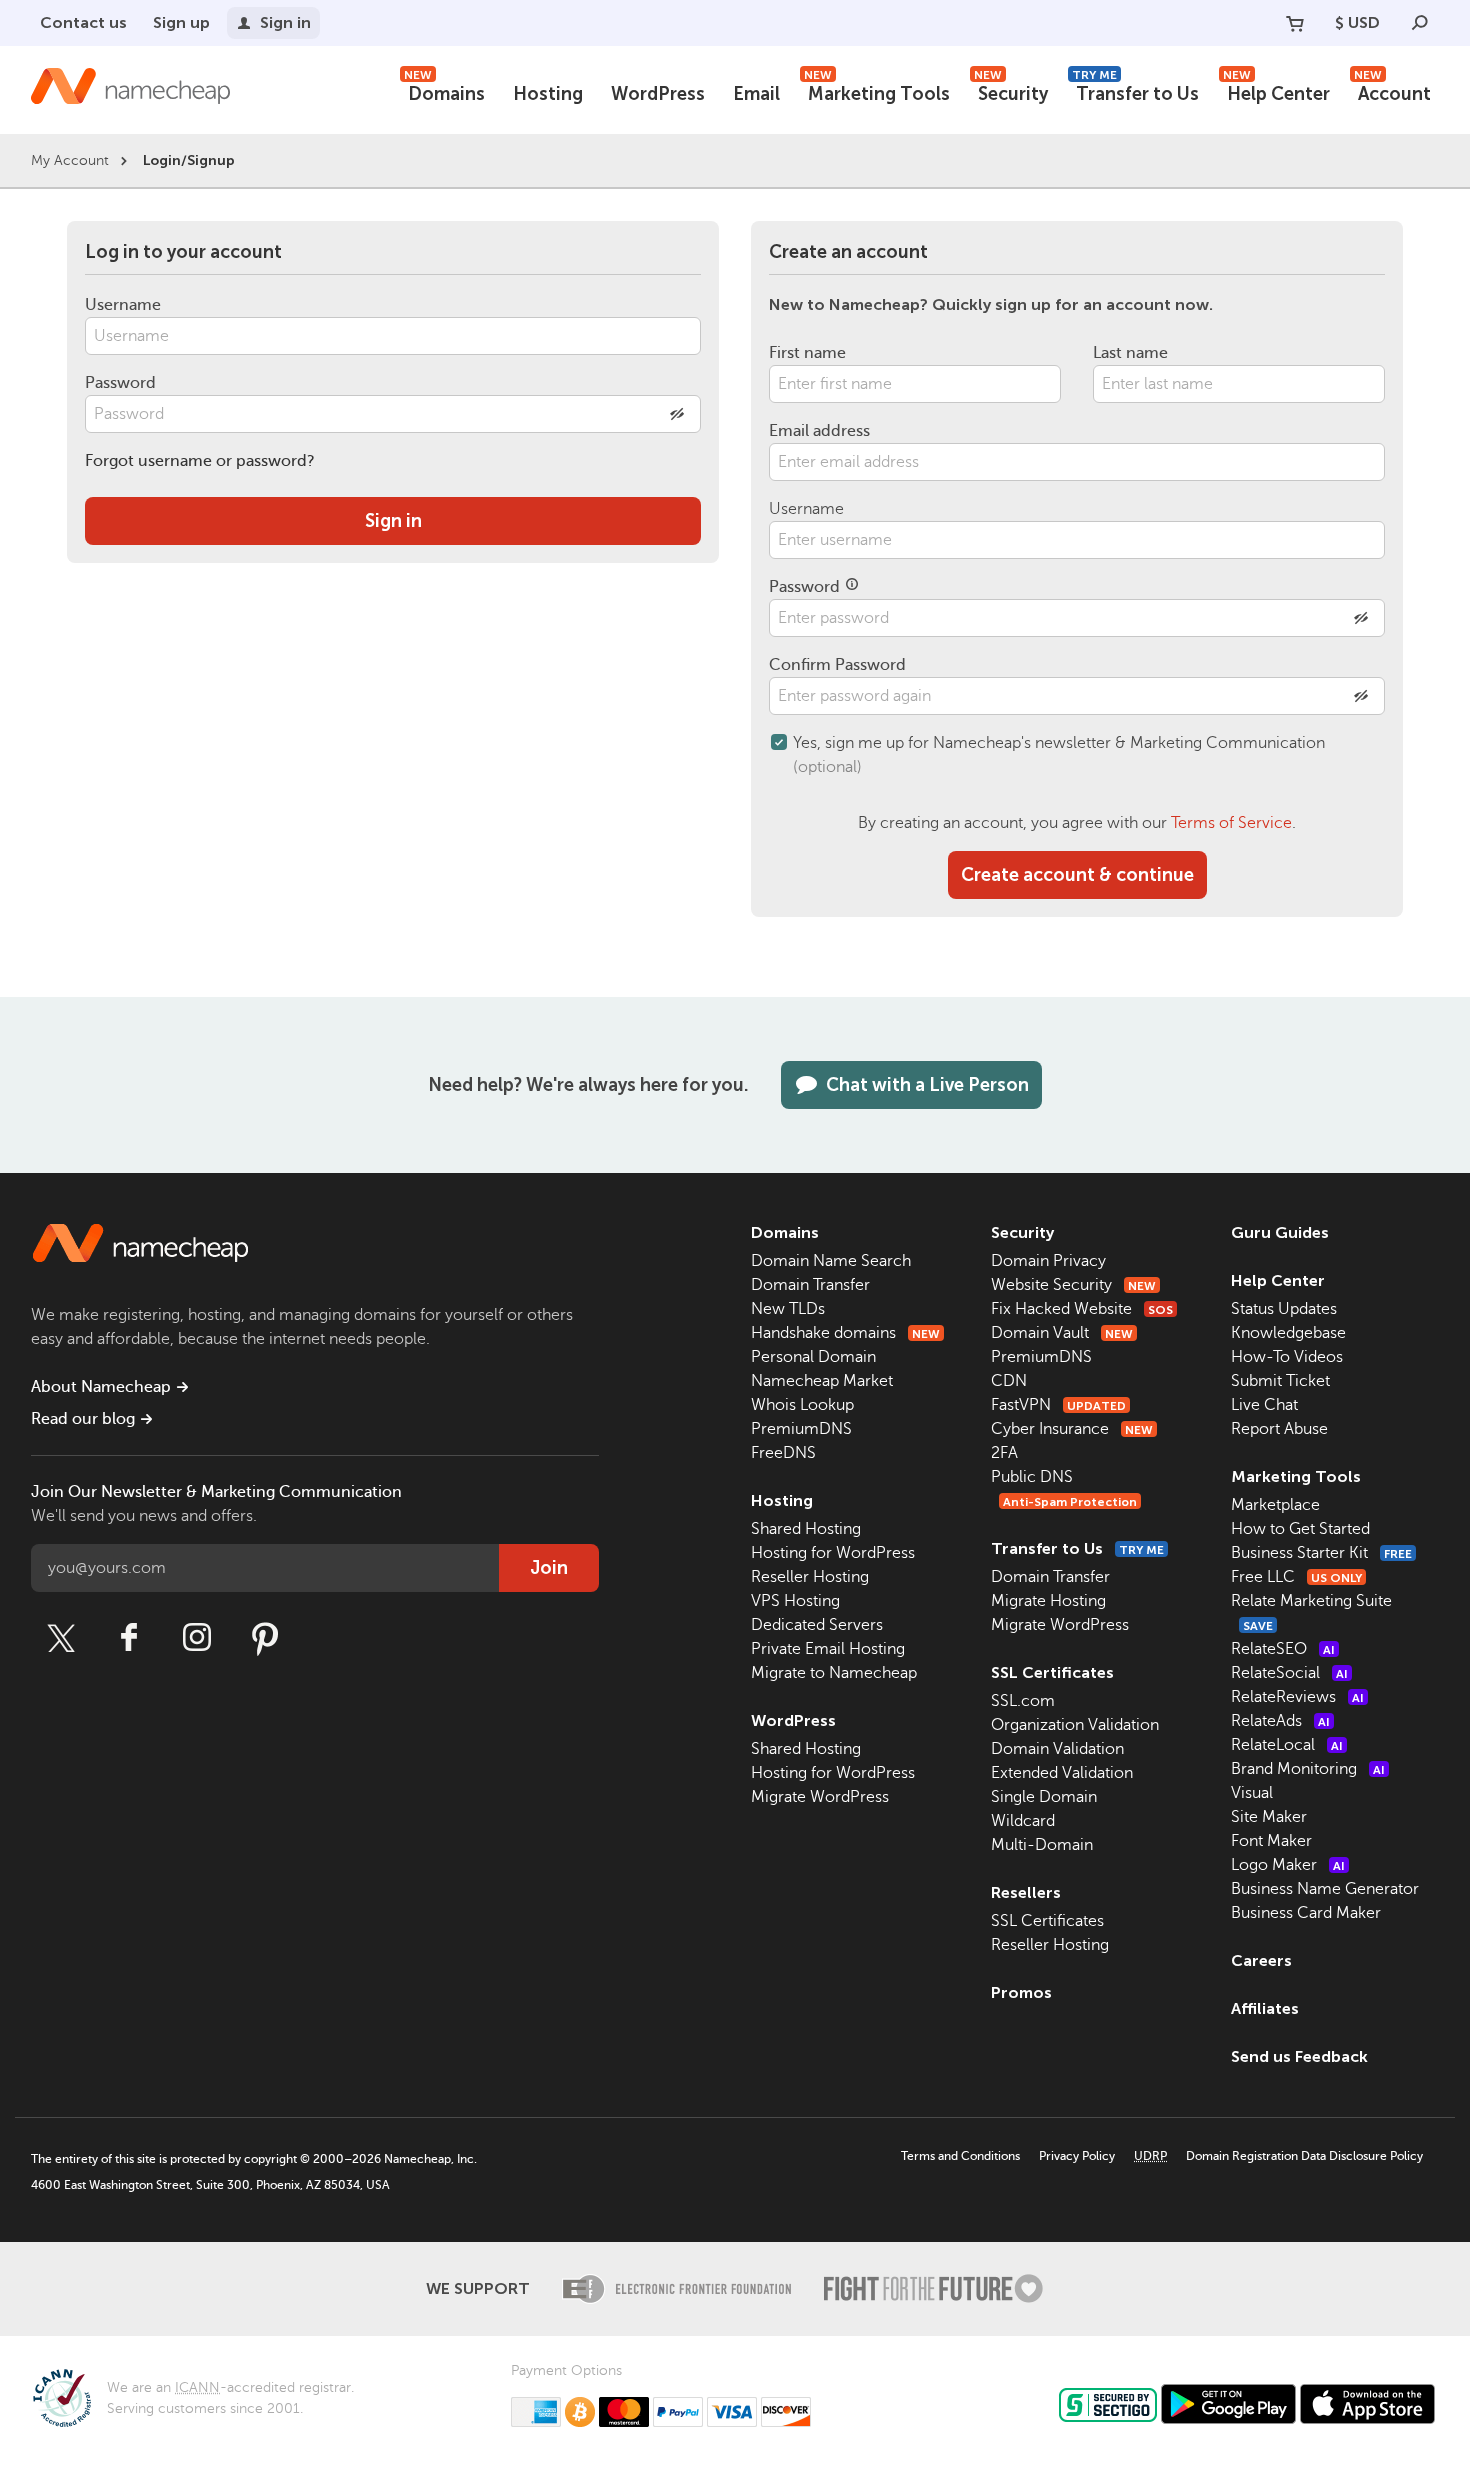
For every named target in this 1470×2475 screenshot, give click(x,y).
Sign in (285, 22)
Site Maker (1269, 1817)
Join (549, 1568)
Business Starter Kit (1321, 1553)
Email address (819, 431)
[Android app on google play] (1228, 2404)
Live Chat (1264, 1405)
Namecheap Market (822, 1381)
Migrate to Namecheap (834, 1673)
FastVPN (1058, 1405)
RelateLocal (1287, 1745)
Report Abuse (1279, 1429)
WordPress (658, 94)
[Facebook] (129, 1638)
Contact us (83, 22)
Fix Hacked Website (1082, 1309)
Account (1392, 91)
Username (123, 305)
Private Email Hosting (828, 1649)
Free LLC (1296, 1577)
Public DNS (1032, 1477)
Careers (1261, 1960)
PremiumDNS (801, 1429)
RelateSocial (1289, 1673)
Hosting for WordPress (833, 1553)
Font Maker (1271, 1841)
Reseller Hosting (810, 1577)
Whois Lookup (802, 1405)
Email (756, 94)
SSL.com (1023, 1701)
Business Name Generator (1325, 1889)
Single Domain (1044, 1797)
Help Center (1276, 91)
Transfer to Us (1135, 91)
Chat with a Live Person (927, 1085)
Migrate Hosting (1048, 1601)
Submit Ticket (1280, 1381)
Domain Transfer (810, 1285)
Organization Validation (1075, 1725)
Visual (1252, 1793)
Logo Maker (1288, 1865)
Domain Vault (1062, 1333)
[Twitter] (61, 1638)
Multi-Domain (1042, 1845)
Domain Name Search (831, 1261)
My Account (70, 160)
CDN (1009, 1381)
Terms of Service (1231, 823)
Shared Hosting (806, 1529)
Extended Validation (1062, 1773)
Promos (1021, 1992)
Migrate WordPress (820, 1797)
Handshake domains (845, 1333)
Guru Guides (1280, 1232)
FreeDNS (783, 1453)
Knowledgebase (1288, 1333)
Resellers (1026, 1892)
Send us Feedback (1299, 2056)
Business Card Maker (1306, 1913)
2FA (1004, 1453)
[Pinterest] (265, 1638)
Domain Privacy (1048, 1261)
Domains (444, 91)
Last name (1130, 353)
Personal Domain (813, 1357)
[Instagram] (197, 1638)
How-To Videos (1287, 1357)
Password (120, 383)
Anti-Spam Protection (1070, 1502)
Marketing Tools (877, 91)
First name (807, 353)
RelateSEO (1283, 1649)
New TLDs (788, 1309)
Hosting (548, 94)
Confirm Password (837, 665)
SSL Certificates (1052, 1672)
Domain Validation (1057, 1749)
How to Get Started (1300, 1529)
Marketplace (1275, 1505)
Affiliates (1265, 2008)
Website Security (1073, 1285)
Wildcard (1023, 1821)
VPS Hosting (795, 1601)
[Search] (1420, 23)
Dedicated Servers (817, 1625)
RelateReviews (1297, 1697)
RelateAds (1280, 1721)
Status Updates (1284, 1309)
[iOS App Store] (1367, 2404)
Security (1011, 91)
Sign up (181, 22)
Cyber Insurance (1072, 1429)
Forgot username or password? (200, 461)
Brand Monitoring (1308, 1769)
